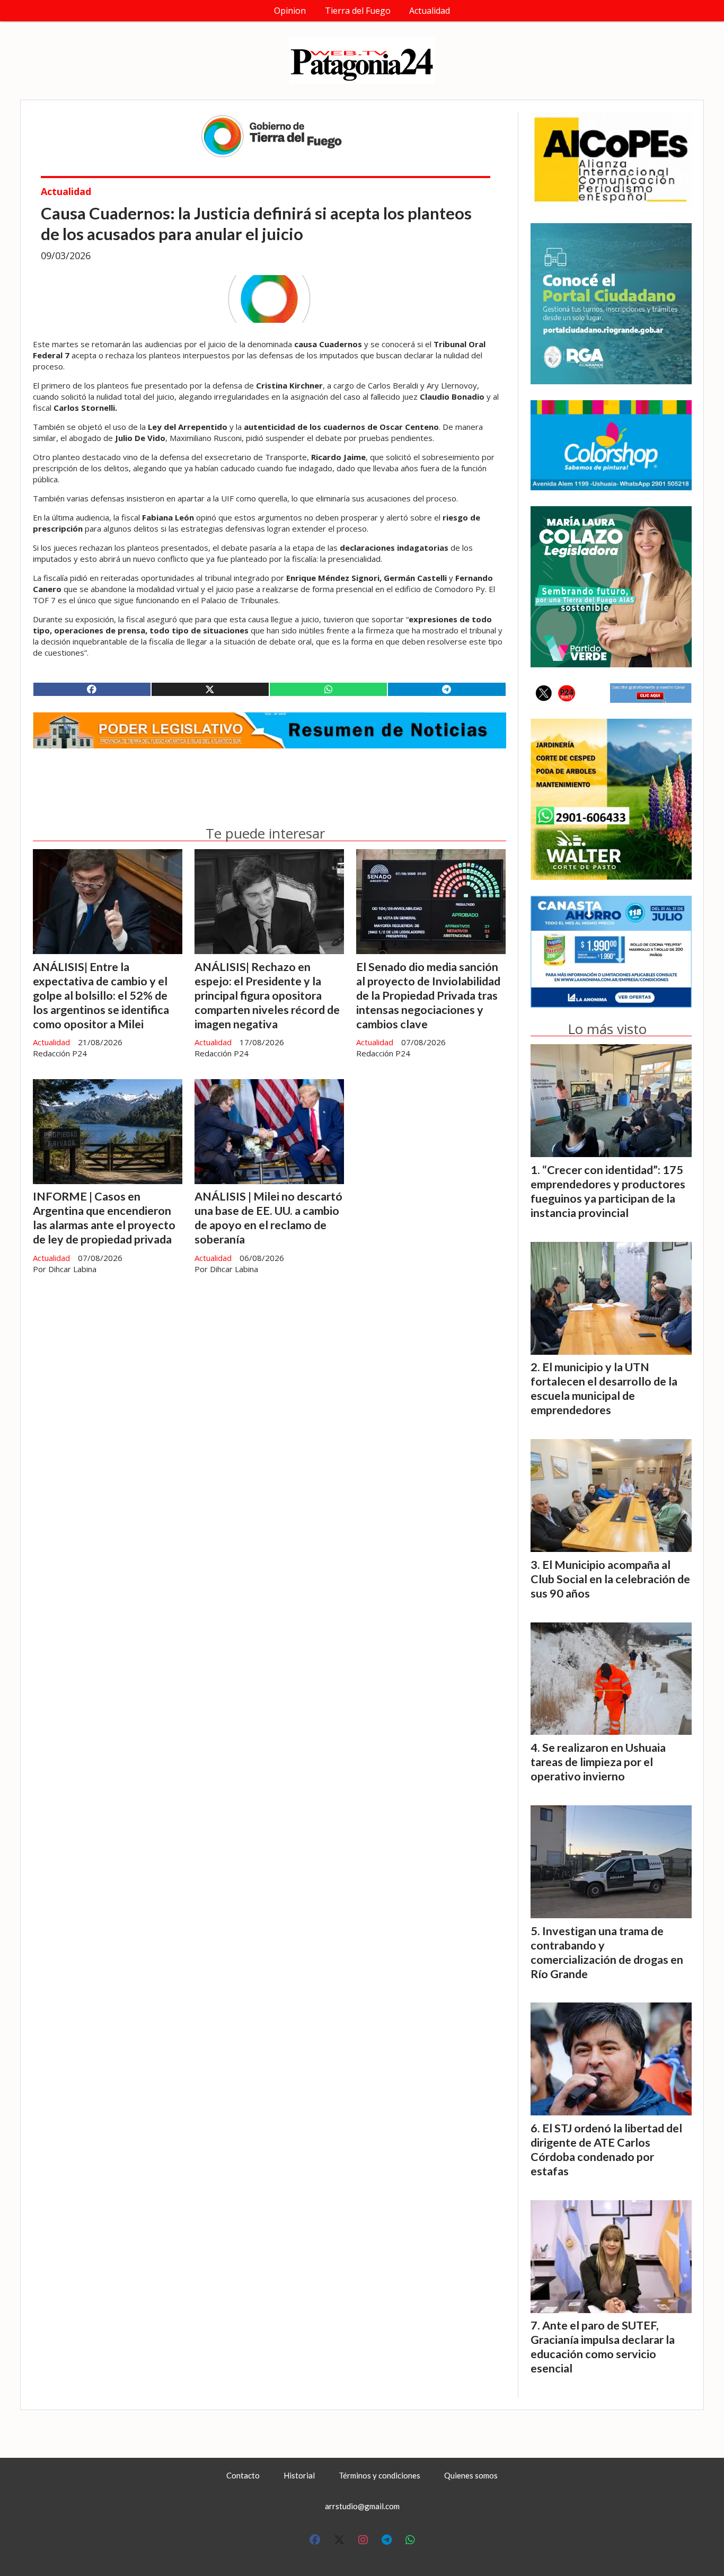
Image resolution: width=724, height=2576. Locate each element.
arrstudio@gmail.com (362, 2506)
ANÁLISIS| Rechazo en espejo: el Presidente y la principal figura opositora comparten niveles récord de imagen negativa (267, 995)
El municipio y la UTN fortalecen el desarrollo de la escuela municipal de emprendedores (604, 1388)
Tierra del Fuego (358, 11)
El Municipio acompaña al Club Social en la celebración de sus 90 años (610, 1579)
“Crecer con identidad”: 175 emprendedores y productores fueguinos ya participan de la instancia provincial (608, 1191)
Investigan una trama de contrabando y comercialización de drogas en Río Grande (607, 1952)
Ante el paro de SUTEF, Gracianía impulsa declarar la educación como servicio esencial (603, 2347)
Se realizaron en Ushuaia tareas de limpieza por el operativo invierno (598, 1762)
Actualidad (430, 11)
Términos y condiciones (379, 2475)
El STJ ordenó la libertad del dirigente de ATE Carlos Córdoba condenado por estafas (606, 2150)
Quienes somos (471, 2475)
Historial (299, 2475)
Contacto (243, 2475)
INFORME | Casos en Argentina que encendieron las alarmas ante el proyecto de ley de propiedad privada (104, 1218)
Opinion (290, 11)
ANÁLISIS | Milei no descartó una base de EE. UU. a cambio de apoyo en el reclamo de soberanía (268, 1218)
